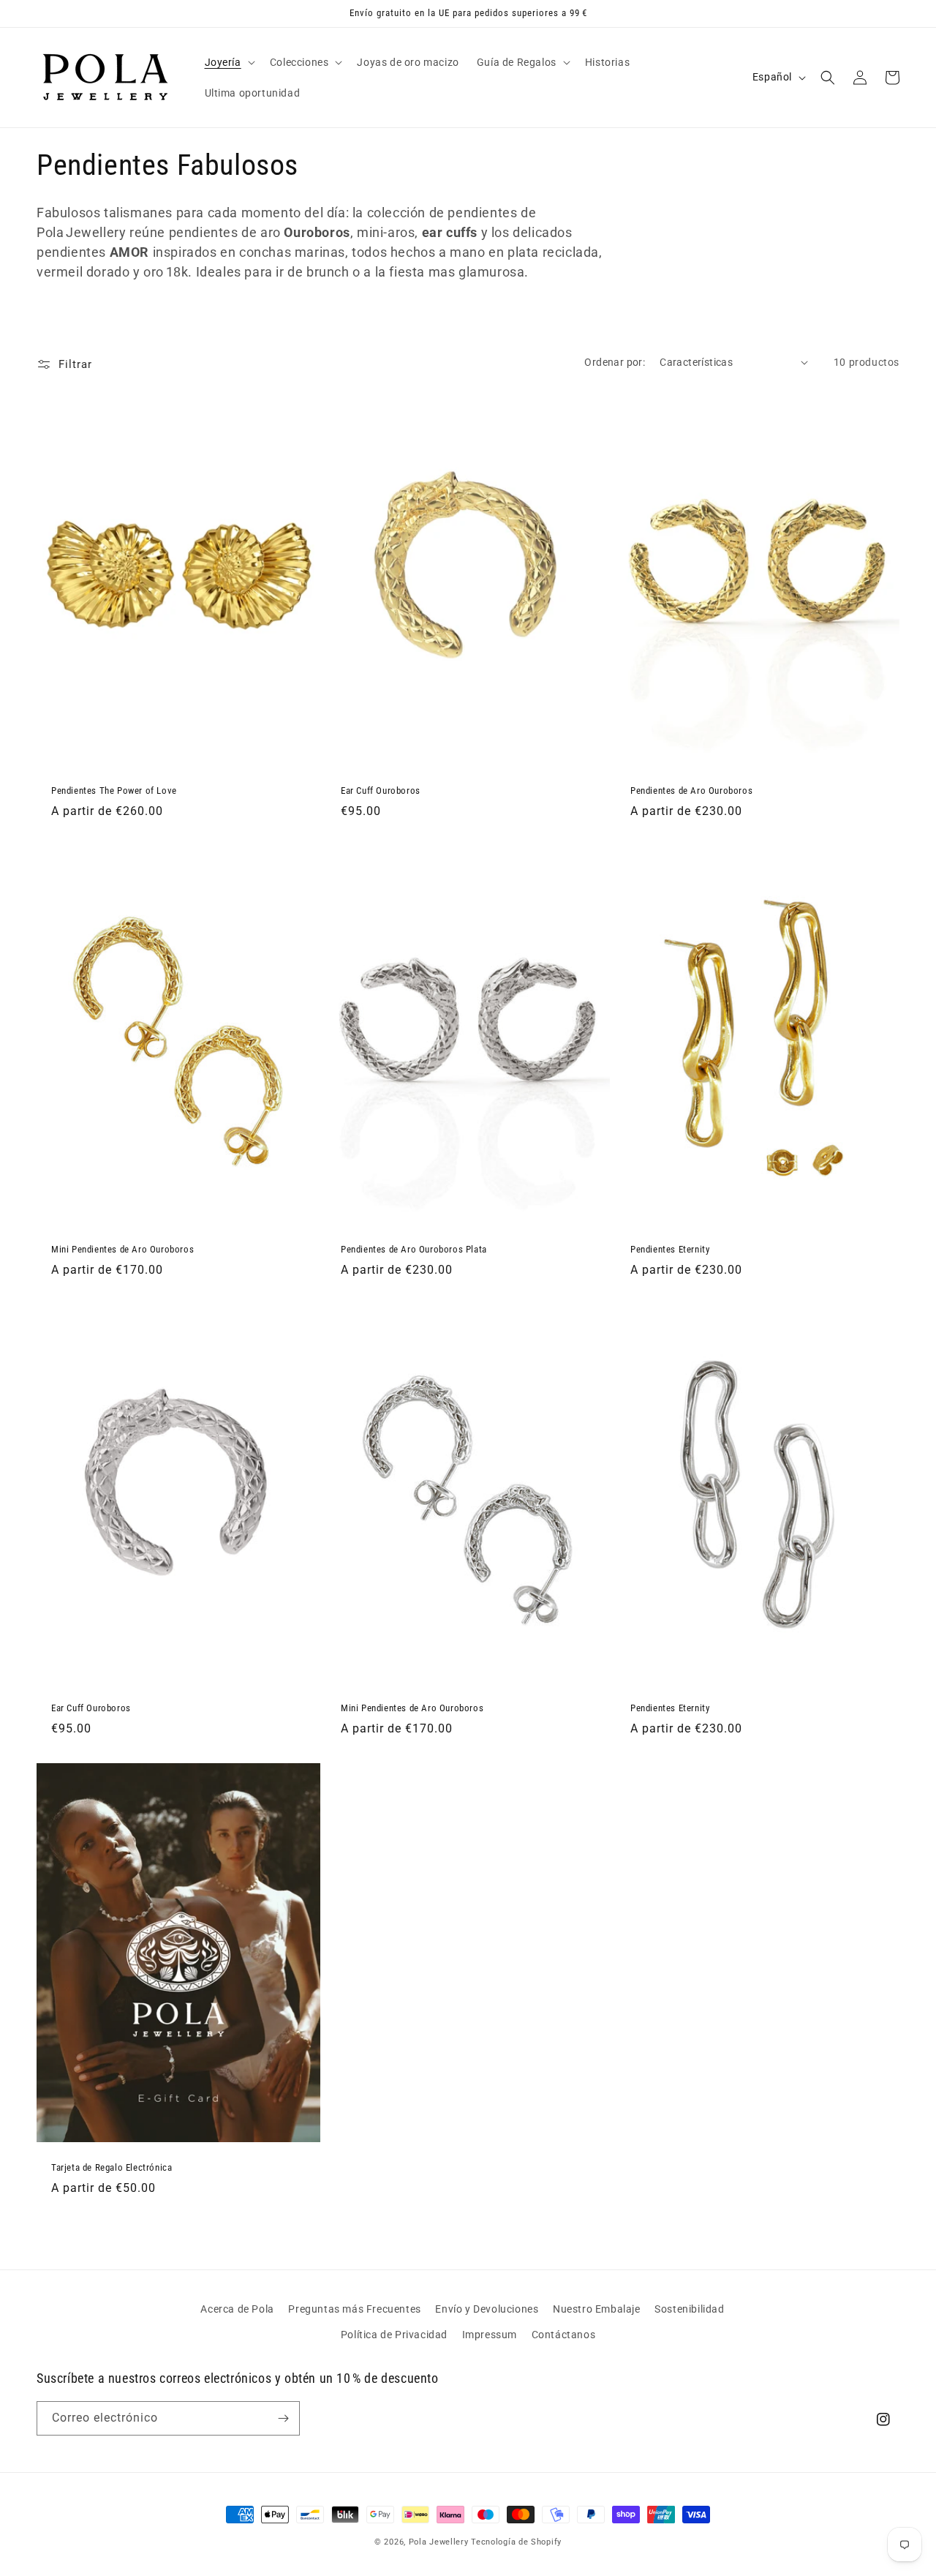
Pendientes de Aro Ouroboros (691, 791)
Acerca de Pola (237, 2309)
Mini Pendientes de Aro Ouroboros (122, 1249)
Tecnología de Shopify (516, 2542)
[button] (229, 62)
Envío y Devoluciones (487, 2309)
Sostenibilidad (689, 2309)
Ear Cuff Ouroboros (381, 791)
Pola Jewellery (439, 2542)
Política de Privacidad (394, 2335)
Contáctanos (564, 2335)
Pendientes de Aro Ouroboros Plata (414, 1249)
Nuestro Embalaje (597, 2309)
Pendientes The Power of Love (114, 791)
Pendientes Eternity (670, 1249)
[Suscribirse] (283, 2418)
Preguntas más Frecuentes (354, 2309)
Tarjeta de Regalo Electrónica (112, 2167)
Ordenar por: (615, 362)
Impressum (490, 2335)
